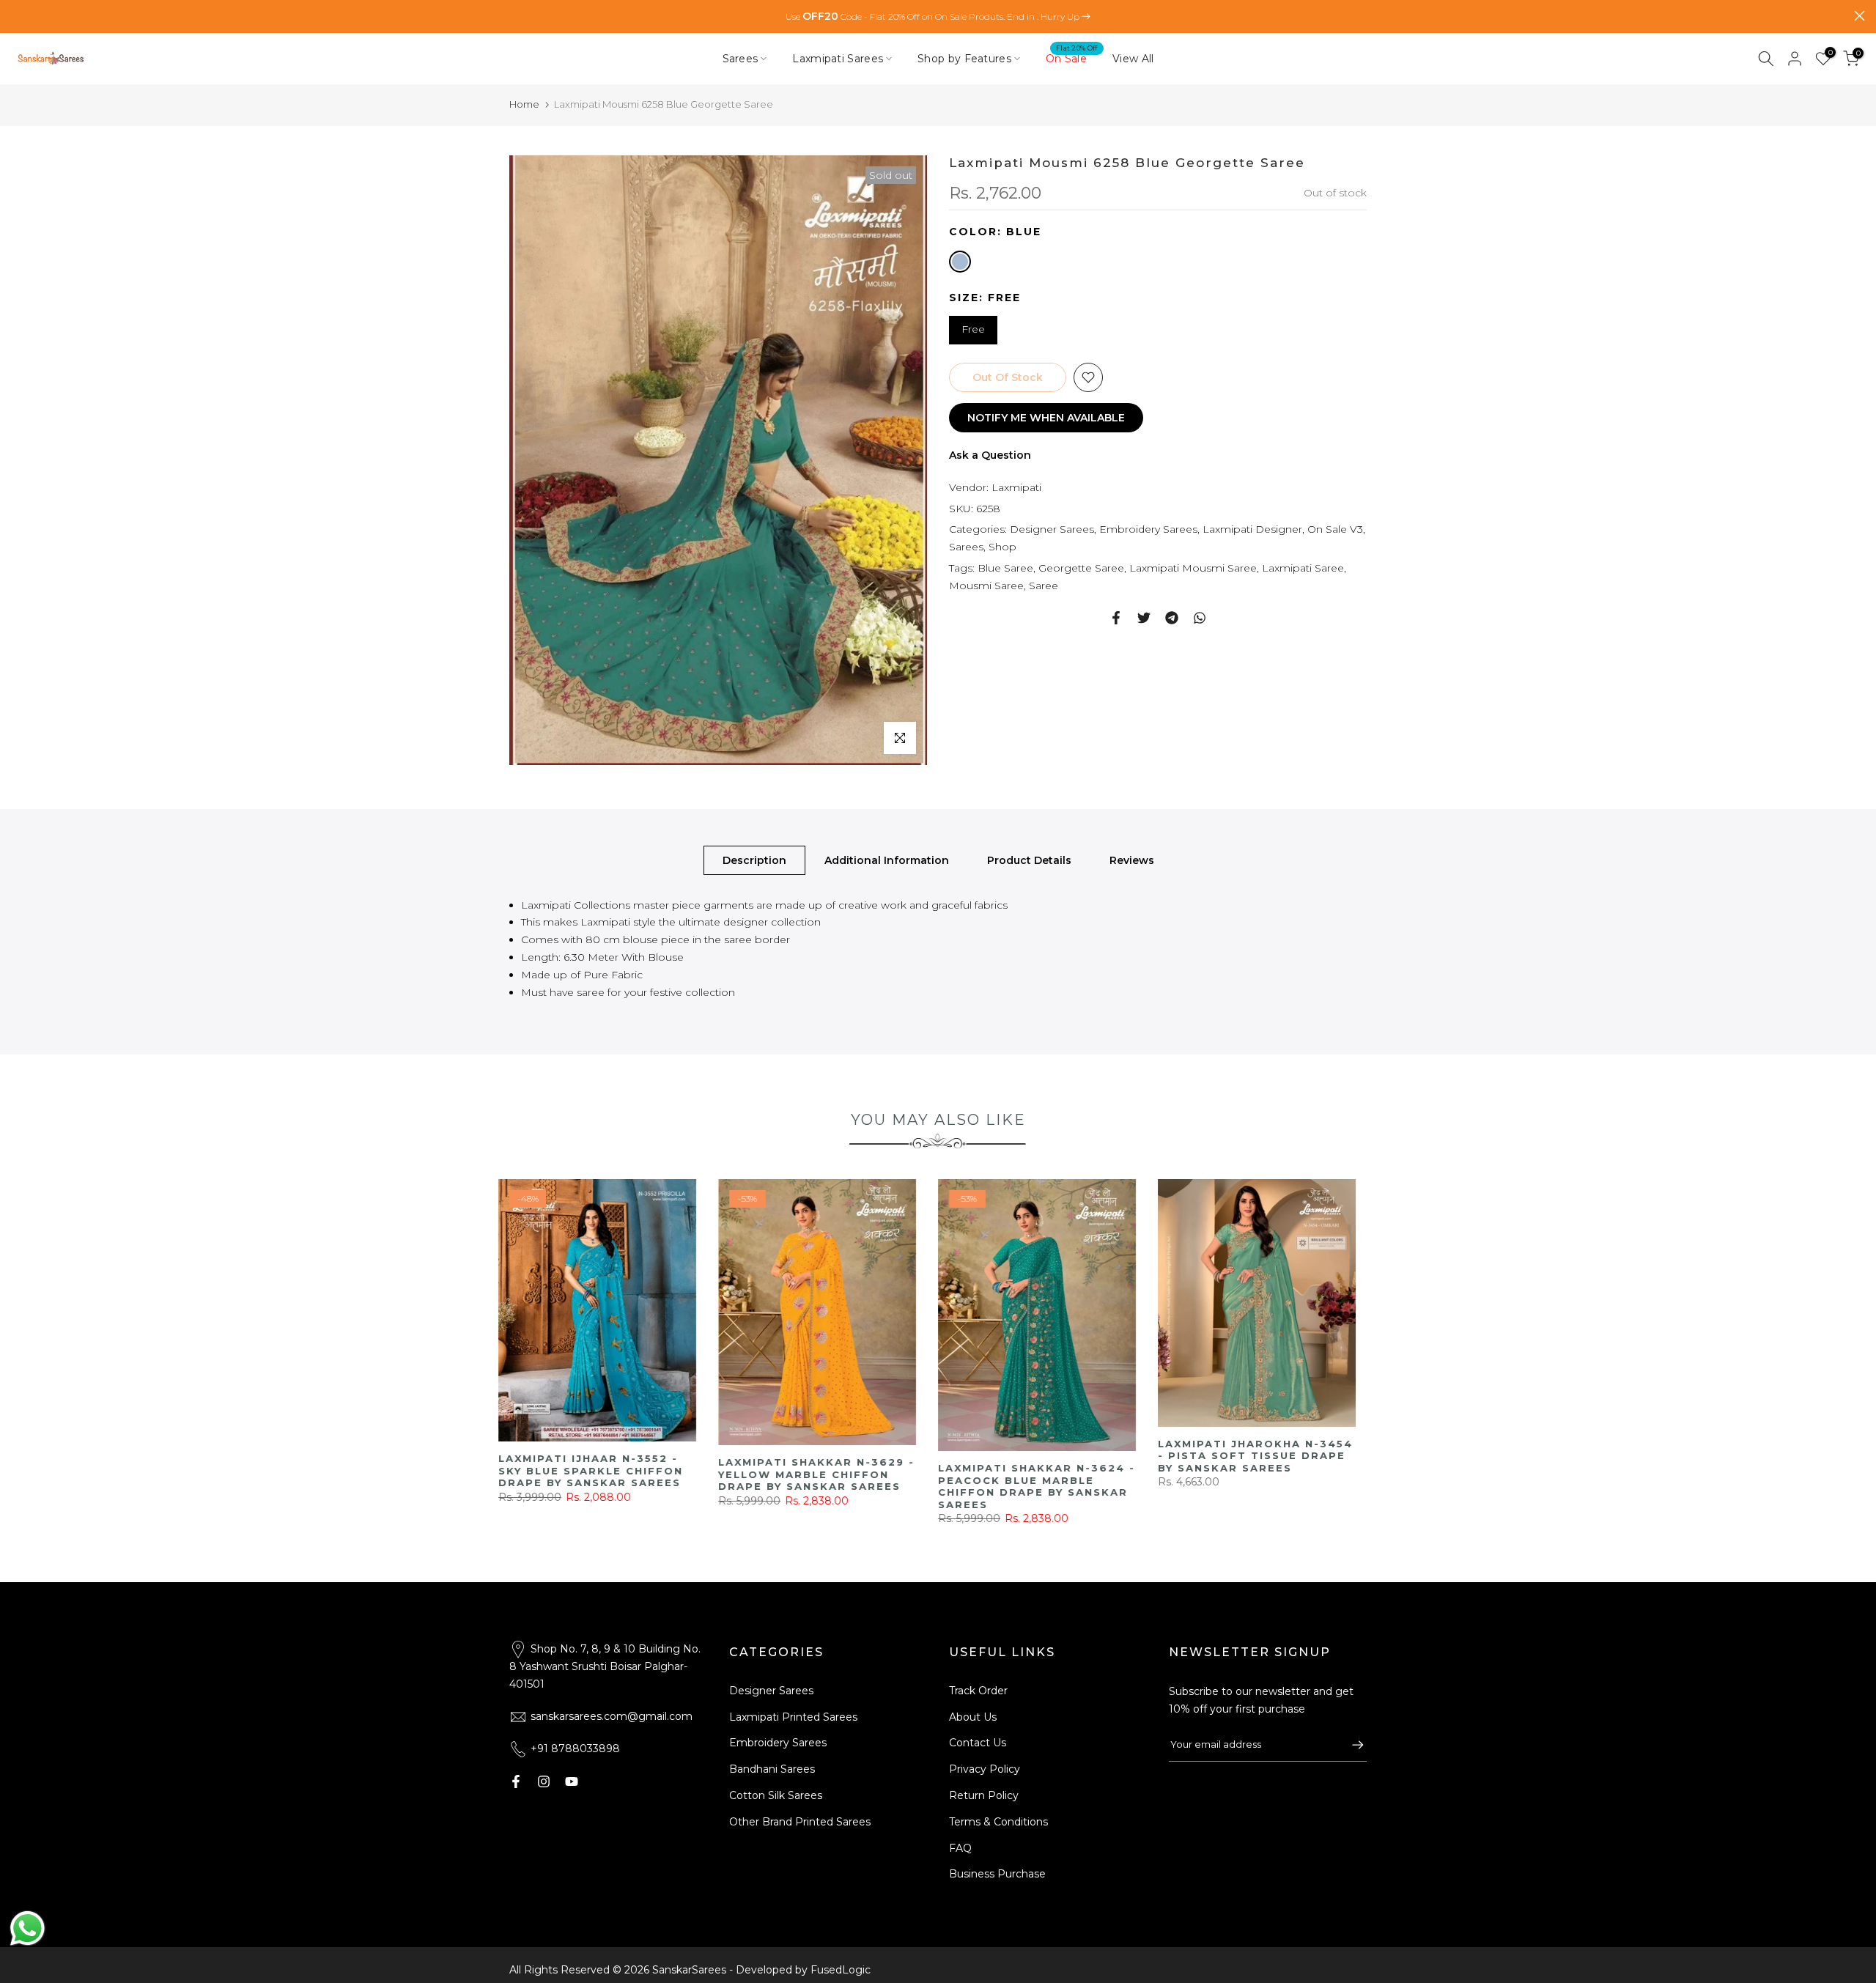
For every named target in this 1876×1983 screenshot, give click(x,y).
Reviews (1132, 860)
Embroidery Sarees (1148, 529)
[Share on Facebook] (1116, 618)
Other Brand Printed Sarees (800, 1822)
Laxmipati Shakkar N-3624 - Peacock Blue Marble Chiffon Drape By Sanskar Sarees (1311, 1486)
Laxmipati (1016, 487)
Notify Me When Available (1046, 418)
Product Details (1029, 860)
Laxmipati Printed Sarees (793, 1717)
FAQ (960, 1848)
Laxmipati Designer (1252, 529)
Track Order (978, 1691)
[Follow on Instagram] (544, 1781)
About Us (973, 1717)
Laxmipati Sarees (838, 59)
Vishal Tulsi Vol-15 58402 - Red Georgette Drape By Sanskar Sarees (650, 1484)
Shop (1002, 547)
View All (1133, 59)
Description (754, 860)
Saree (1044, 586)
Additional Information (887, 860)
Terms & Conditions (998, 1822)
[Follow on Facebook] (516, 1781)
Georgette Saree (1081, 568)
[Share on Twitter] (1144, 618)
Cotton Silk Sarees (776, 1795)
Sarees (741, 59)
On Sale (1072, 58)
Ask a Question (990, 455)
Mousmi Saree (986, 586)
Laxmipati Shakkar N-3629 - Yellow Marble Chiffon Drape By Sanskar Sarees (1091, 1474)
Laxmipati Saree (1303, 568)
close (16, 16)
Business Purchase (997, 1874)
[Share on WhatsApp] (1200, 618)
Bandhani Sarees (772, 1769)
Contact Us (978, 1743)
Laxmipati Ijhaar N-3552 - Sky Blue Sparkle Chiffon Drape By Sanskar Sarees (865, 1470)
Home (524, 104)
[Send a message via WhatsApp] (27, 1928)
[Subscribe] (1351, 1745)
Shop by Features (964, 59)
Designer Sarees (1052, 529)
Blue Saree (1005, 568)
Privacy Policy (985, 1769)
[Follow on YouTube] (572, 1781)
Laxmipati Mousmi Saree (1193, 568)
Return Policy (984, 1795)
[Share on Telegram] (1172, 618)
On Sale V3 (1335, 529)
